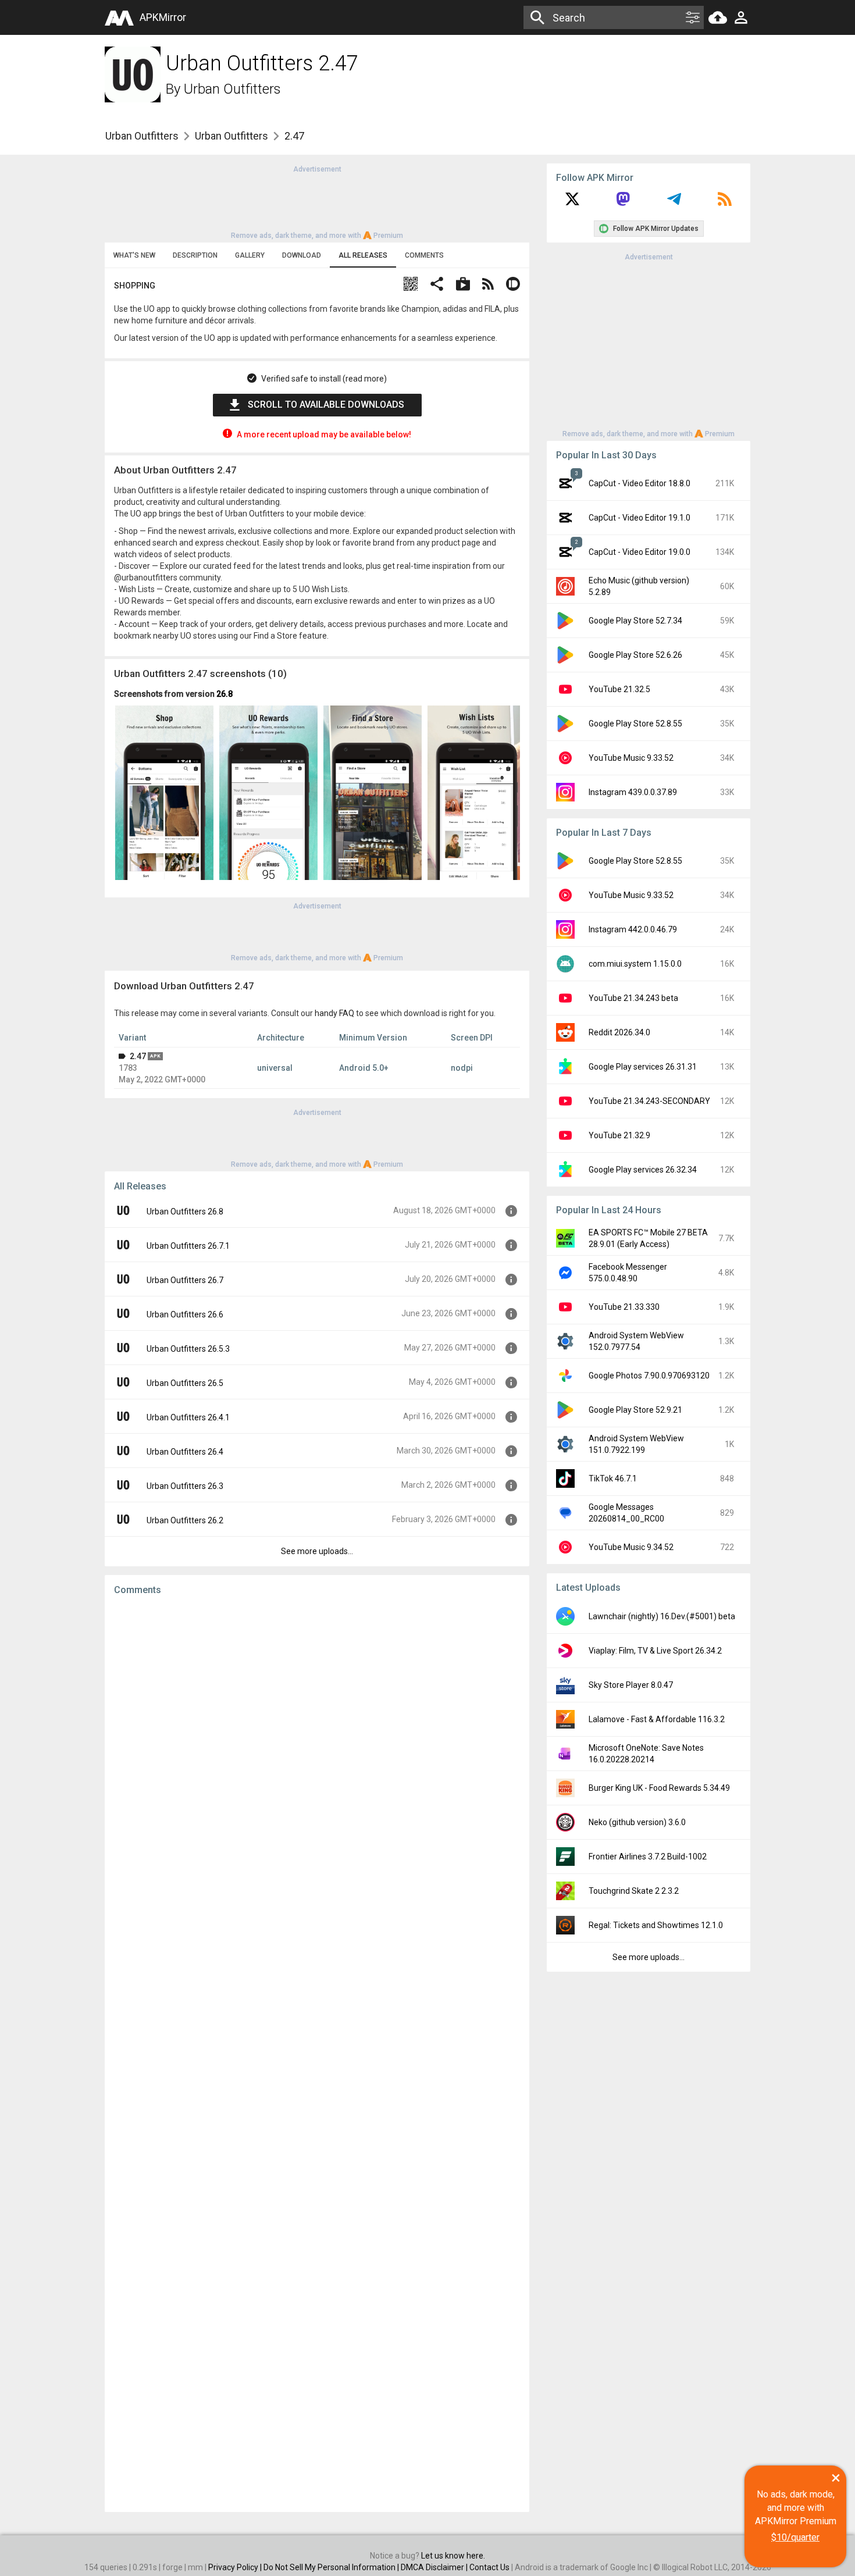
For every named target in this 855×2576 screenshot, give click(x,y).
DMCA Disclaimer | (435, 2567)
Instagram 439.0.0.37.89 (633, 792)
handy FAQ (334, 1013)
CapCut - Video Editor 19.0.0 (640, 552)
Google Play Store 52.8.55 (635, 724)
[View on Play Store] (463, 285)
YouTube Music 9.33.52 (631, 758)
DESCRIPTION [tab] (195, 255)
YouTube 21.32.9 (619, 1135)
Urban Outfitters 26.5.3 (188, 1349)
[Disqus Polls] (317, 1751)
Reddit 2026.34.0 (619, 1032)
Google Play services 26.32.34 (643, 1170)
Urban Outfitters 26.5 (185, 1383)
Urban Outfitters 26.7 (185, 1280)
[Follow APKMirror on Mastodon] (623, 203)
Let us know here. (453, 2556)
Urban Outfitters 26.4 (185, 1452)
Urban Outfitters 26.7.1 (188, 1246)
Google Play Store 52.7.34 (635, 621)
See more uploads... (317, 1551)
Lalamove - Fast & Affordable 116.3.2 (657, 1719)
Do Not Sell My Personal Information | (332, 2567)
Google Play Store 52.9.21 (635, 1410)
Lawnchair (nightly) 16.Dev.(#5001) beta (662, 1616)
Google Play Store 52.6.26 (635, 655)
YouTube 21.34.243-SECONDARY (649, 1101)
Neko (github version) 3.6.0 (637, 1822)
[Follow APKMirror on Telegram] (674, 203)
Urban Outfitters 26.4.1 (188, 1417)
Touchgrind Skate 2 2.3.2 (634, 1891)
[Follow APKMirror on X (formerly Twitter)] (572, 203)
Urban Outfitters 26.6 (185, 1314)
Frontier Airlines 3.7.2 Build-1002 (648, 1857)
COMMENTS (424, 255)
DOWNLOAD (302, 255)
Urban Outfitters (232, 89)
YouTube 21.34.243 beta (633, 998)
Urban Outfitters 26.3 (185, 1486)
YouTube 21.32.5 (619, 689)
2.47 (138, 1056)
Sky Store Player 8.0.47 (631, 1685)
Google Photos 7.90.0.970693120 (649, 1376)
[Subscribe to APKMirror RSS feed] (725, 203)
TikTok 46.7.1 (613, 1478)
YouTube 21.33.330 (624, 1307)
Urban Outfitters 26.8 (185, 1212)
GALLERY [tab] (250, 255)
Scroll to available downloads (326, 405)
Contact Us (489, 2567)
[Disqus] (317, 2054)
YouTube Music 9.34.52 (631, 1547)
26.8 (225, 694)
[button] (411, 285)
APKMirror (163, 17)
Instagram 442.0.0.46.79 (633, 929)
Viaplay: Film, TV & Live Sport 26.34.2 (655, 1651)
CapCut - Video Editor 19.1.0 (640, 518)
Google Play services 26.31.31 (643, 1067)
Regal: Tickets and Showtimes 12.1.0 (656, 1925)
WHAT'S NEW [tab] (134, 255)
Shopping (135, 286)
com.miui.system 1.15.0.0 (635, 964)
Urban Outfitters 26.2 (185, 1520)
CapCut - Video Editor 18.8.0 (640, 483)
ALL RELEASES (363, 255)
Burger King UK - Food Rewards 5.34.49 (659, 1788)
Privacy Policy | (236, 2567)
